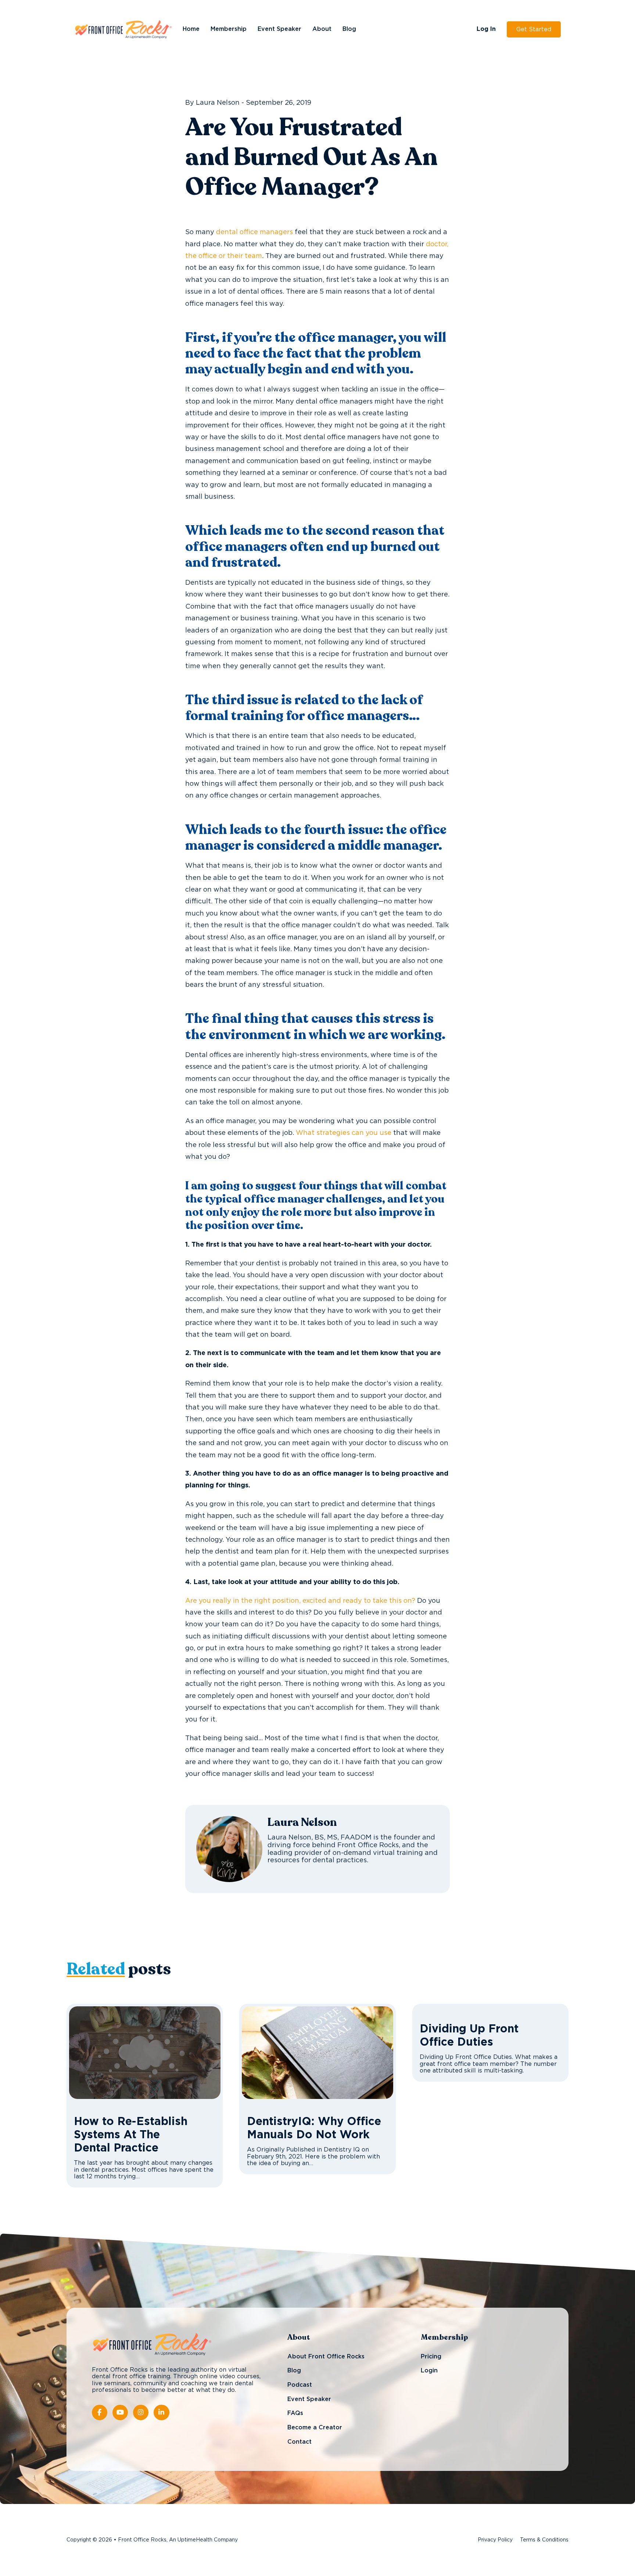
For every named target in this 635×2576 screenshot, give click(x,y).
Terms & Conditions (544, 2540)
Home (191, 29)
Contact (299, 2442)
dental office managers (254, 232)
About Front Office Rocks (326, 2357)
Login (429, 2371)
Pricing (431, 2357)
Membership (229, 29)
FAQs (295, 2413)
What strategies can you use (344, 1133)
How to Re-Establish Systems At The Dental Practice (131, 2135)
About (322, 29)
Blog (349, 29)
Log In (486, 29)
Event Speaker (279, 29)
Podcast (300, 2385)
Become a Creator (315, 2428)
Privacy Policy (495, 2540)
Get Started (534, 29)
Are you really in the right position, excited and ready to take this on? (300, 1601)
